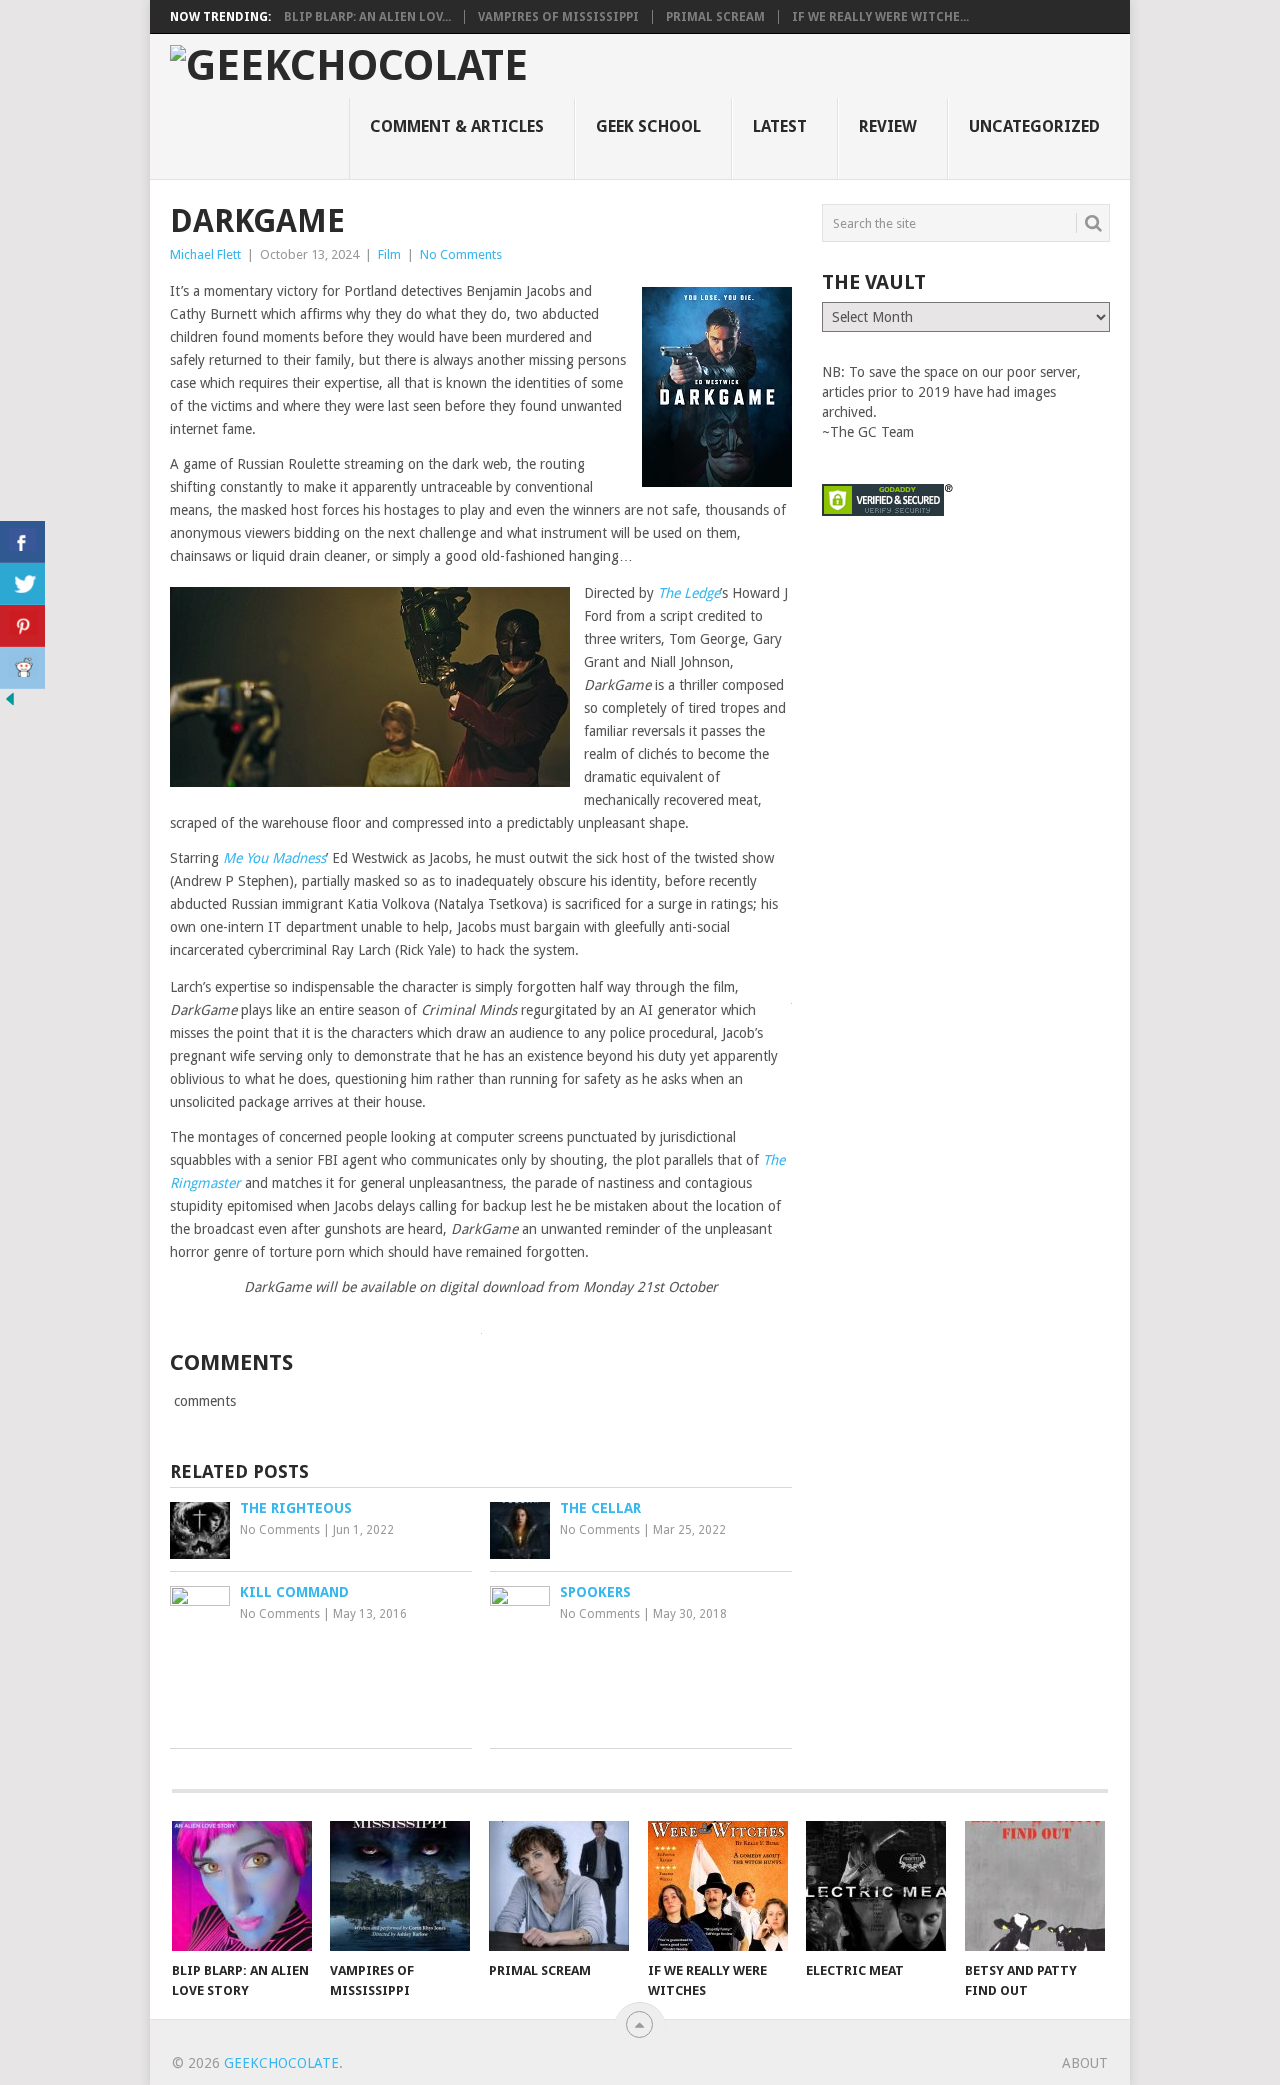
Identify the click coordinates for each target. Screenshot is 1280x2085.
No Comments (461, 254)
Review (888, 126)
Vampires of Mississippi (558, 17)
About (1085, 2063)
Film (389, 254)
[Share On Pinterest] (22, 626)
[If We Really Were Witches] (718, 1886)
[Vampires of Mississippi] (400, 1886)
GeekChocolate (281, 2063)
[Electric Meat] (876, 1886)
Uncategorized (1034, 126)
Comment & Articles (457, 126)
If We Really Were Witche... (880, 17)
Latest (780, 126)
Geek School (648, 126)
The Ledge (689, 593)
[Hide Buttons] (10, 704)
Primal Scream (715, 17)
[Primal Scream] (559, 1886)
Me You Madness (274, 858)
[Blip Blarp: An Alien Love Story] (242, 1886)
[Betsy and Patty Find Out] (1035, 1886)
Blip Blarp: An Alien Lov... (367, 17)
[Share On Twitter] (22, 584)
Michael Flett (205, 254)
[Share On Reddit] (22, 668)
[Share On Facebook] (22, 542)
